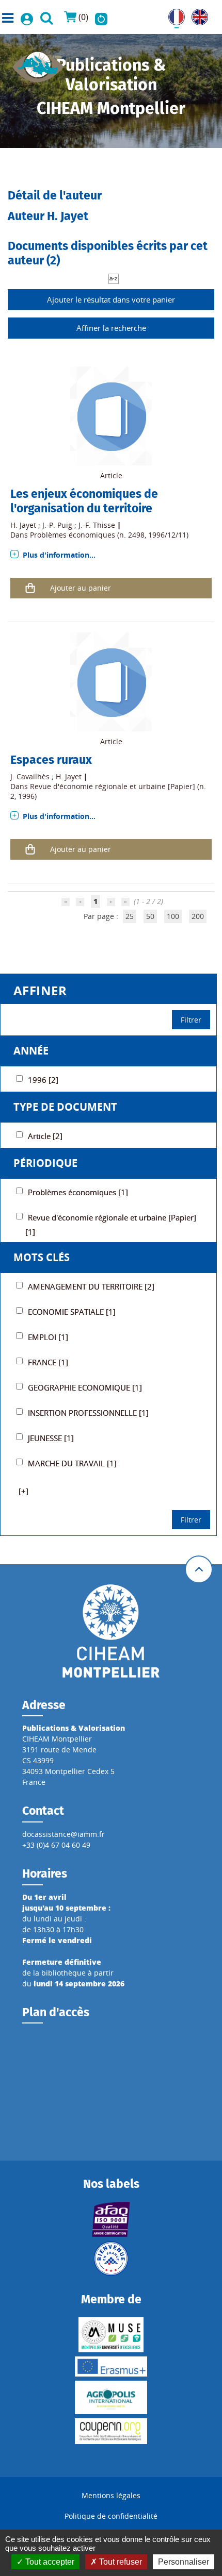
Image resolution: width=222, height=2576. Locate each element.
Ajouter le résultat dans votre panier (111, 299)
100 (173, 916)
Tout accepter (49, 2562)
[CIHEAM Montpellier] (111, 1630)
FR (172, 14)
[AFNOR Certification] (111, 2219)
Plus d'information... (59, 555)
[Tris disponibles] (114, 278)
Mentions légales (111, 2495)
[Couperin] (111, 2431)
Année (31, 1051)
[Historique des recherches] (101, 17)
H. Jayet (23, 525)
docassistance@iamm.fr (64, 1834)
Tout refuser (120, 2562)
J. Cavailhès (30, 776)
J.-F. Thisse (97, 525)
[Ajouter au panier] (30, 588)
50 (150, 916)
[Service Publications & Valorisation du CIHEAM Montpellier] (38, 64)
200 (198, 916)
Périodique (45, 1163)
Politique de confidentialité (111, 2516)
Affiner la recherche (111, 328)
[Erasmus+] (111, 2366)
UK (196, 14)
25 (130, 916)
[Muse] (111, 2335)
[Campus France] (111, 2259)
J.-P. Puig (57, 525)
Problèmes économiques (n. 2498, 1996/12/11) (109, 535)
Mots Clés (42, 1257)
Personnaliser (184, 2562)
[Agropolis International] (111, 2397)
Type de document (65, 1107)
